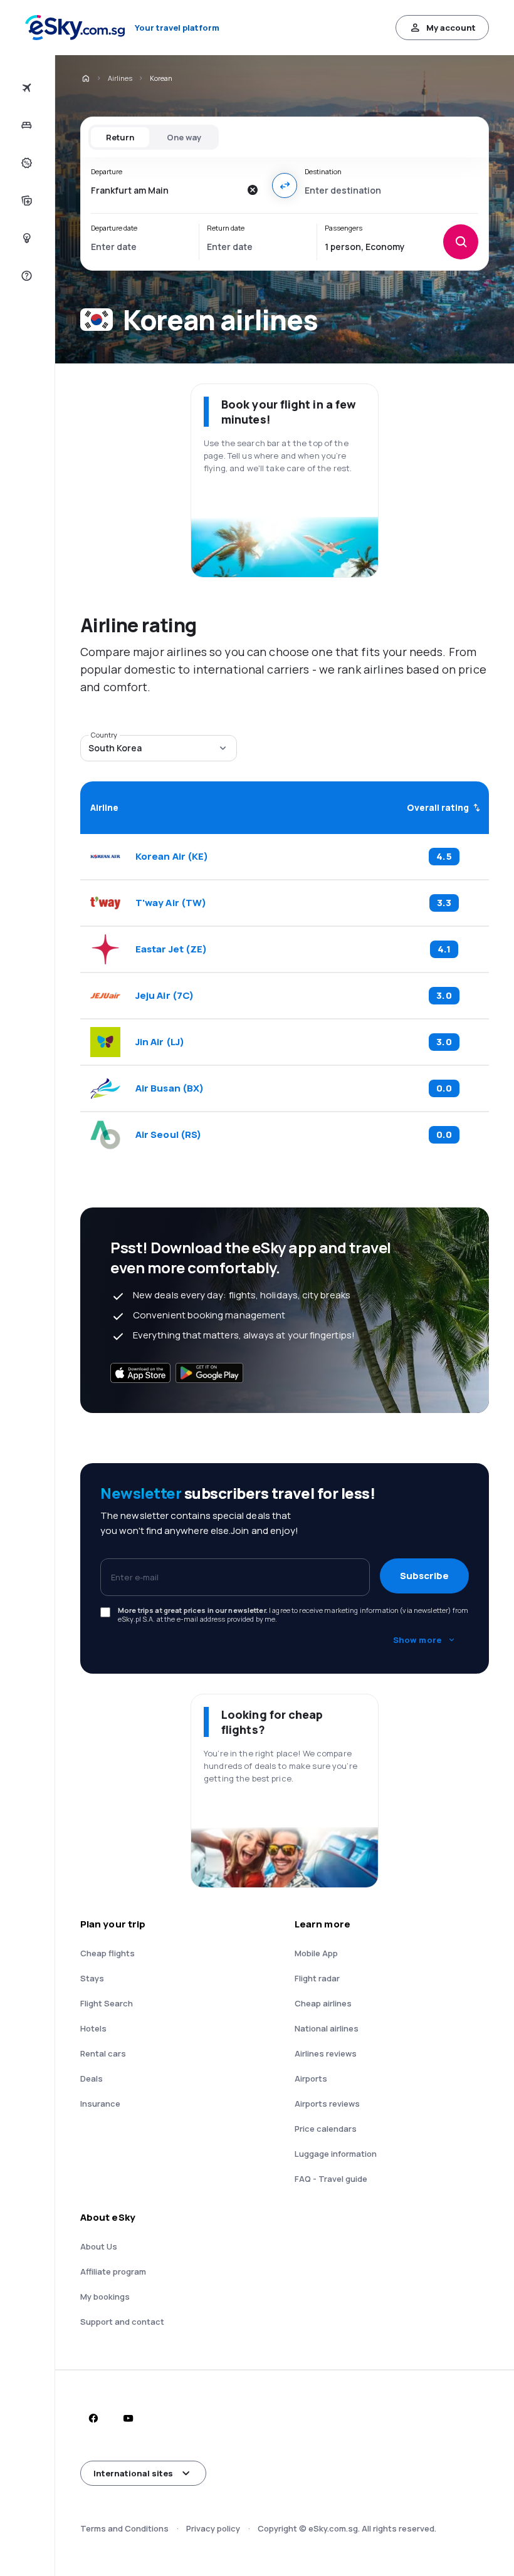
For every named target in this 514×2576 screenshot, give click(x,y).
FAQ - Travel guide (331, 2179)
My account (451, 28)
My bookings (105, 2297)
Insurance (100, 2104)
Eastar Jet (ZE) (171, 949)
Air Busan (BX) (170, 1088)
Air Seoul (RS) (168, 1135)
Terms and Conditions (124, 2528)
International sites (133, 2473)
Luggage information (336, 2154)
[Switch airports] (285, 185)
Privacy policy (213, 2528)
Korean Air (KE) (172, 857)
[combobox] (165, 190)
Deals (92, 2078)
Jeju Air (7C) (165, 996)
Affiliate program (113, 2271)
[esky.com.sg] (85, 78)
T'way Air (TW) (171, 903)
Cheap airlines (323, 2003)
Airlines (120, 78)
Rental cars (103, 2053)
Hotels (93, 2028)
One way (184, 137)
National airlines (327, 2028)
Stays (92, 1978)
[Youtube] (128, 2418)
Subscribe (424, 1576)
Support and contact (122, 2322)
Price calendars (326, 2129)
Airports (311, 2078)
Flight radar (317, 1978)
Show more (417, 1640)
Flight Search (107, 2003)
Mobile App (316, 1953)
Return (120, 137)
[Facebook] (93, 2418)
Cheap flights (108, 1953)
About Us (99, 2246)
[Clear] (252, 190)
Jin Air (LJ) (160, 1042)
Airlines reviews (326, 2053)
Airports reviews (327, 2104)
